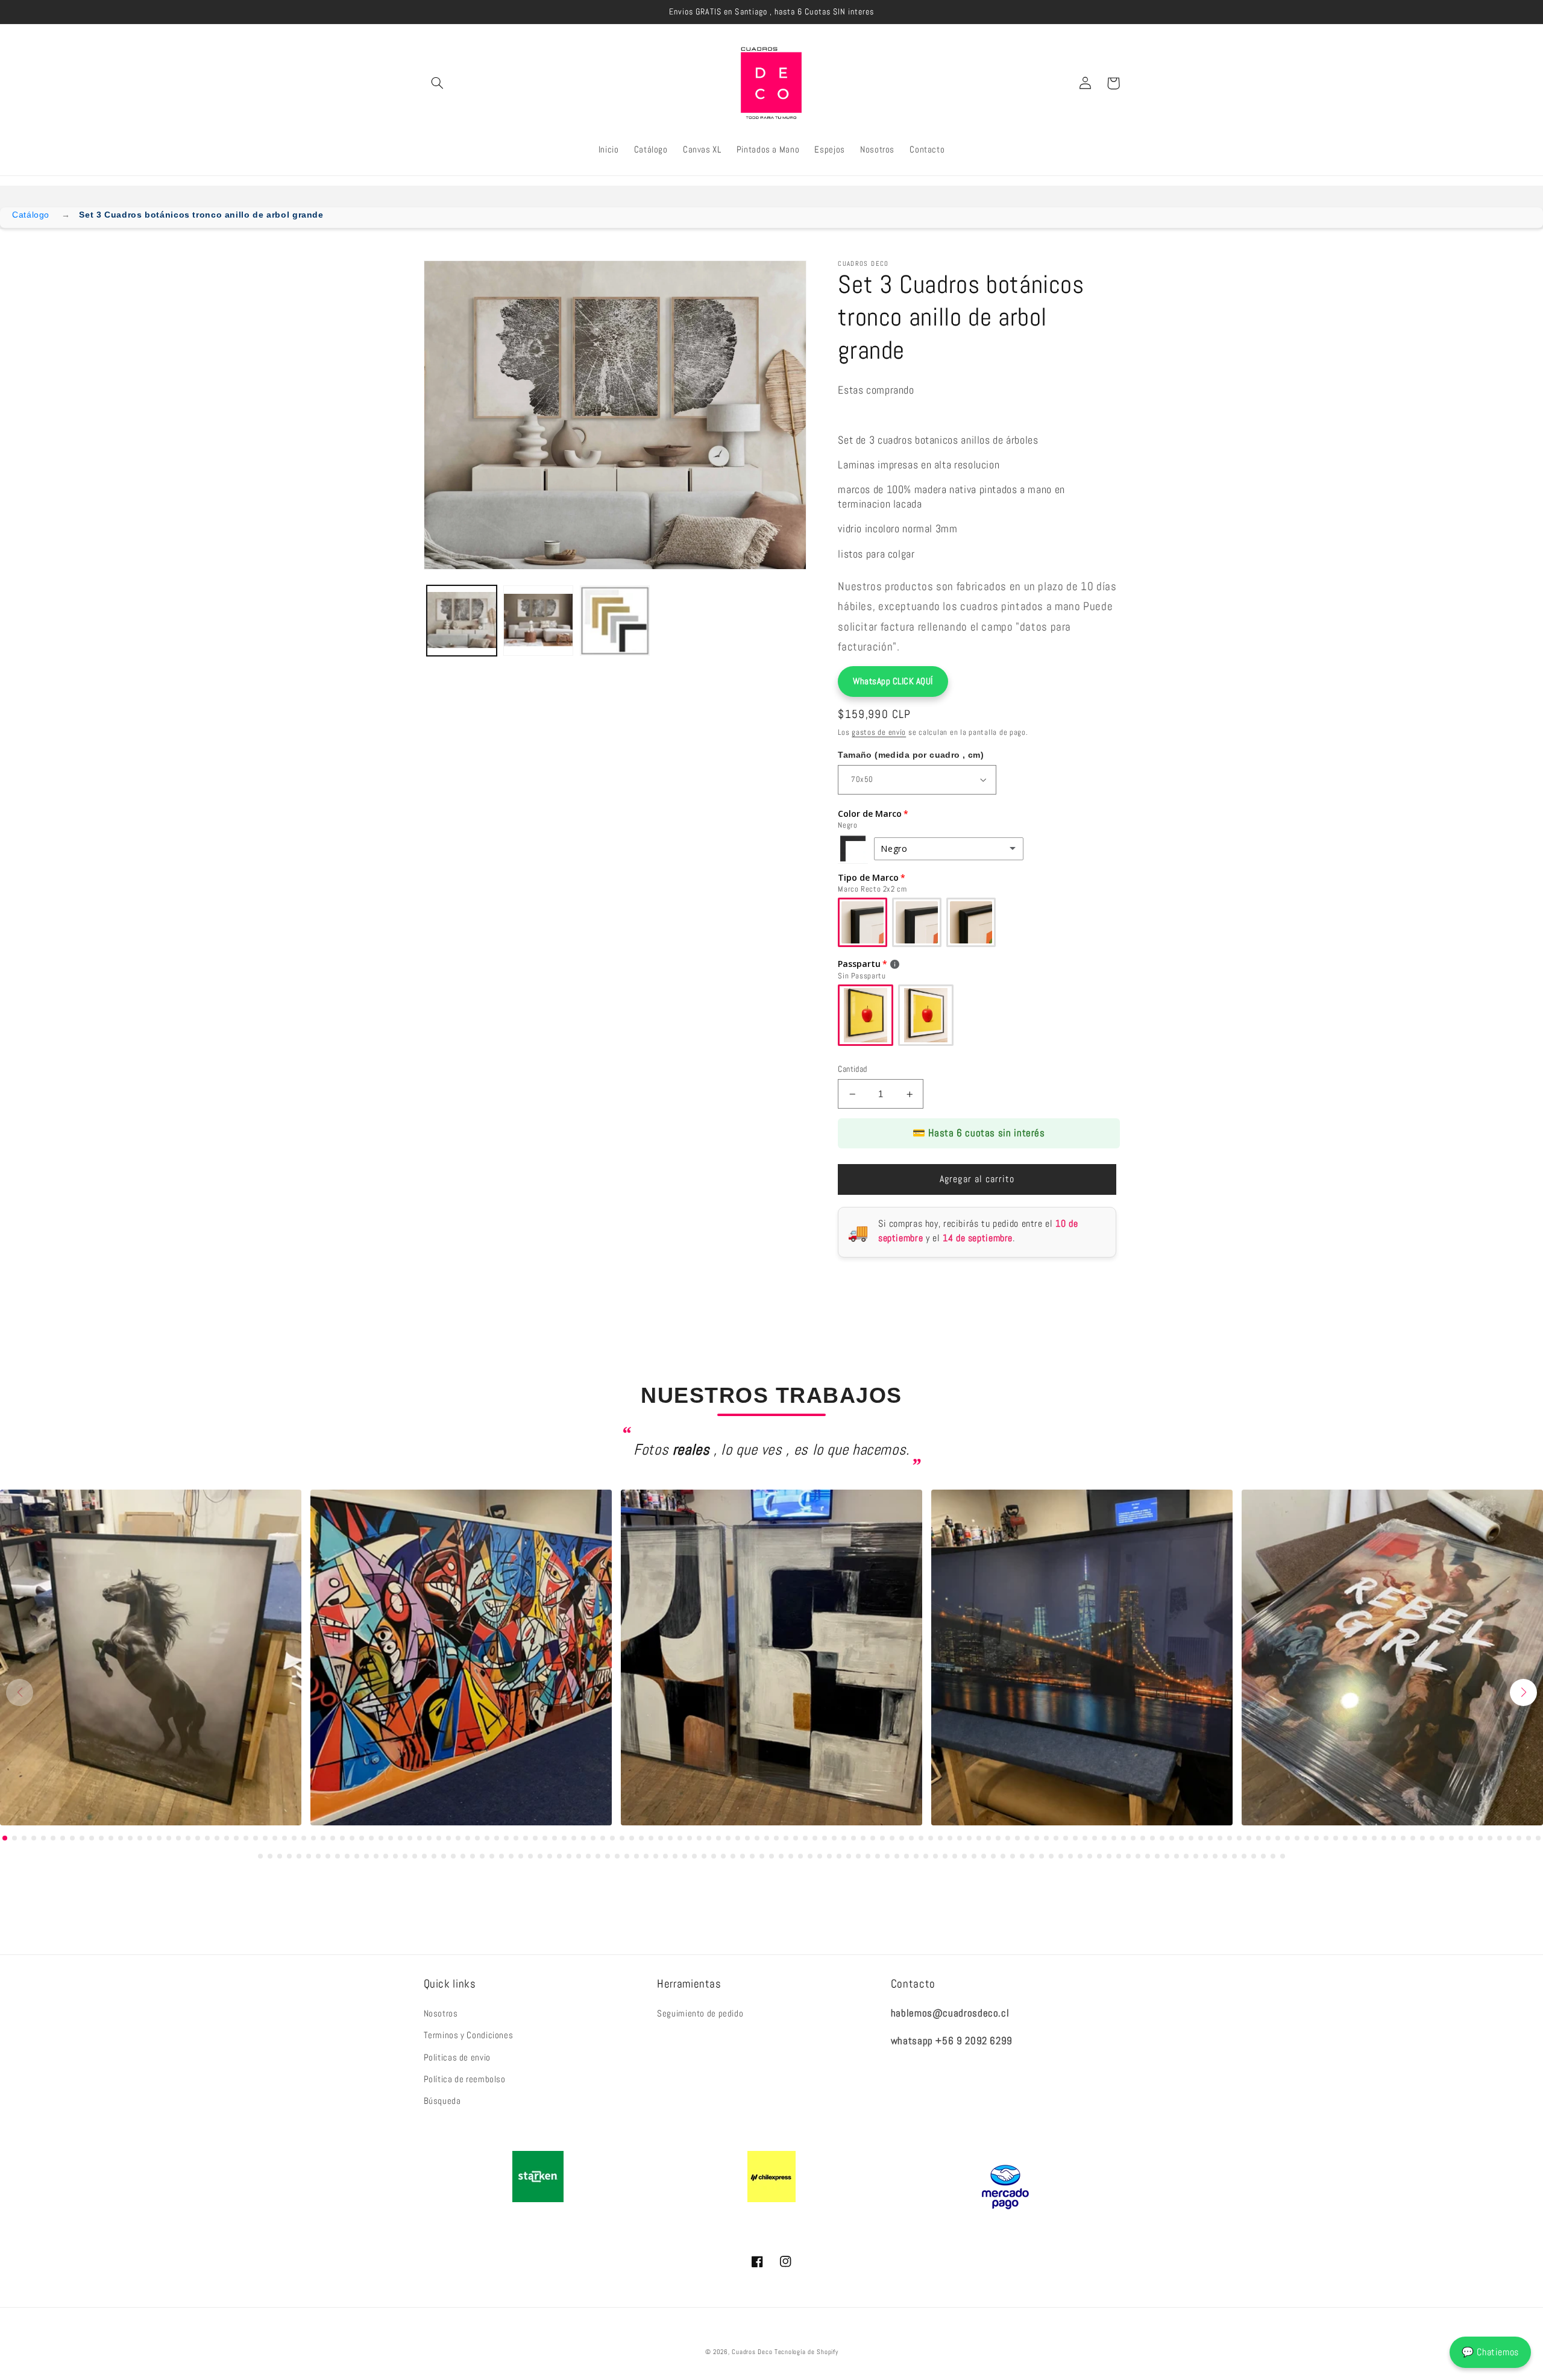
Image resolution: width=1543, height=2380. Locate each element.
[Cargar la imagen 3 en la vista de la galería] (615, 621)
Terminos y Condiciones (469, 2035)
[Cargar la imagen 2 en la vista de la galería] (539, 621)
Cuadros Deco (752, 2352)
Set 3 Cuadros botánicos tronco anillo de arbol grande (201, 215)
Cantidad (852, 1069)
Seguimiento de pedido (700, 2013)
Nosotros (441, 2013)
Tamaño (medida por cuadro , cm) (911, 755)
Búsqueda (442, 2101)
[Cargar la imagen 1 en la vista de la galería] (462, 621)
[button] (438, 83)
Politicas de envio (457, 2057)
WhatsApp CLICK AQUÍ (893, 681)
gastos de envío (879, 732)
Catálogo (31, 215)
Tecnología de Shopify (806, 2352)
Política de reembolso (465, 2079)
